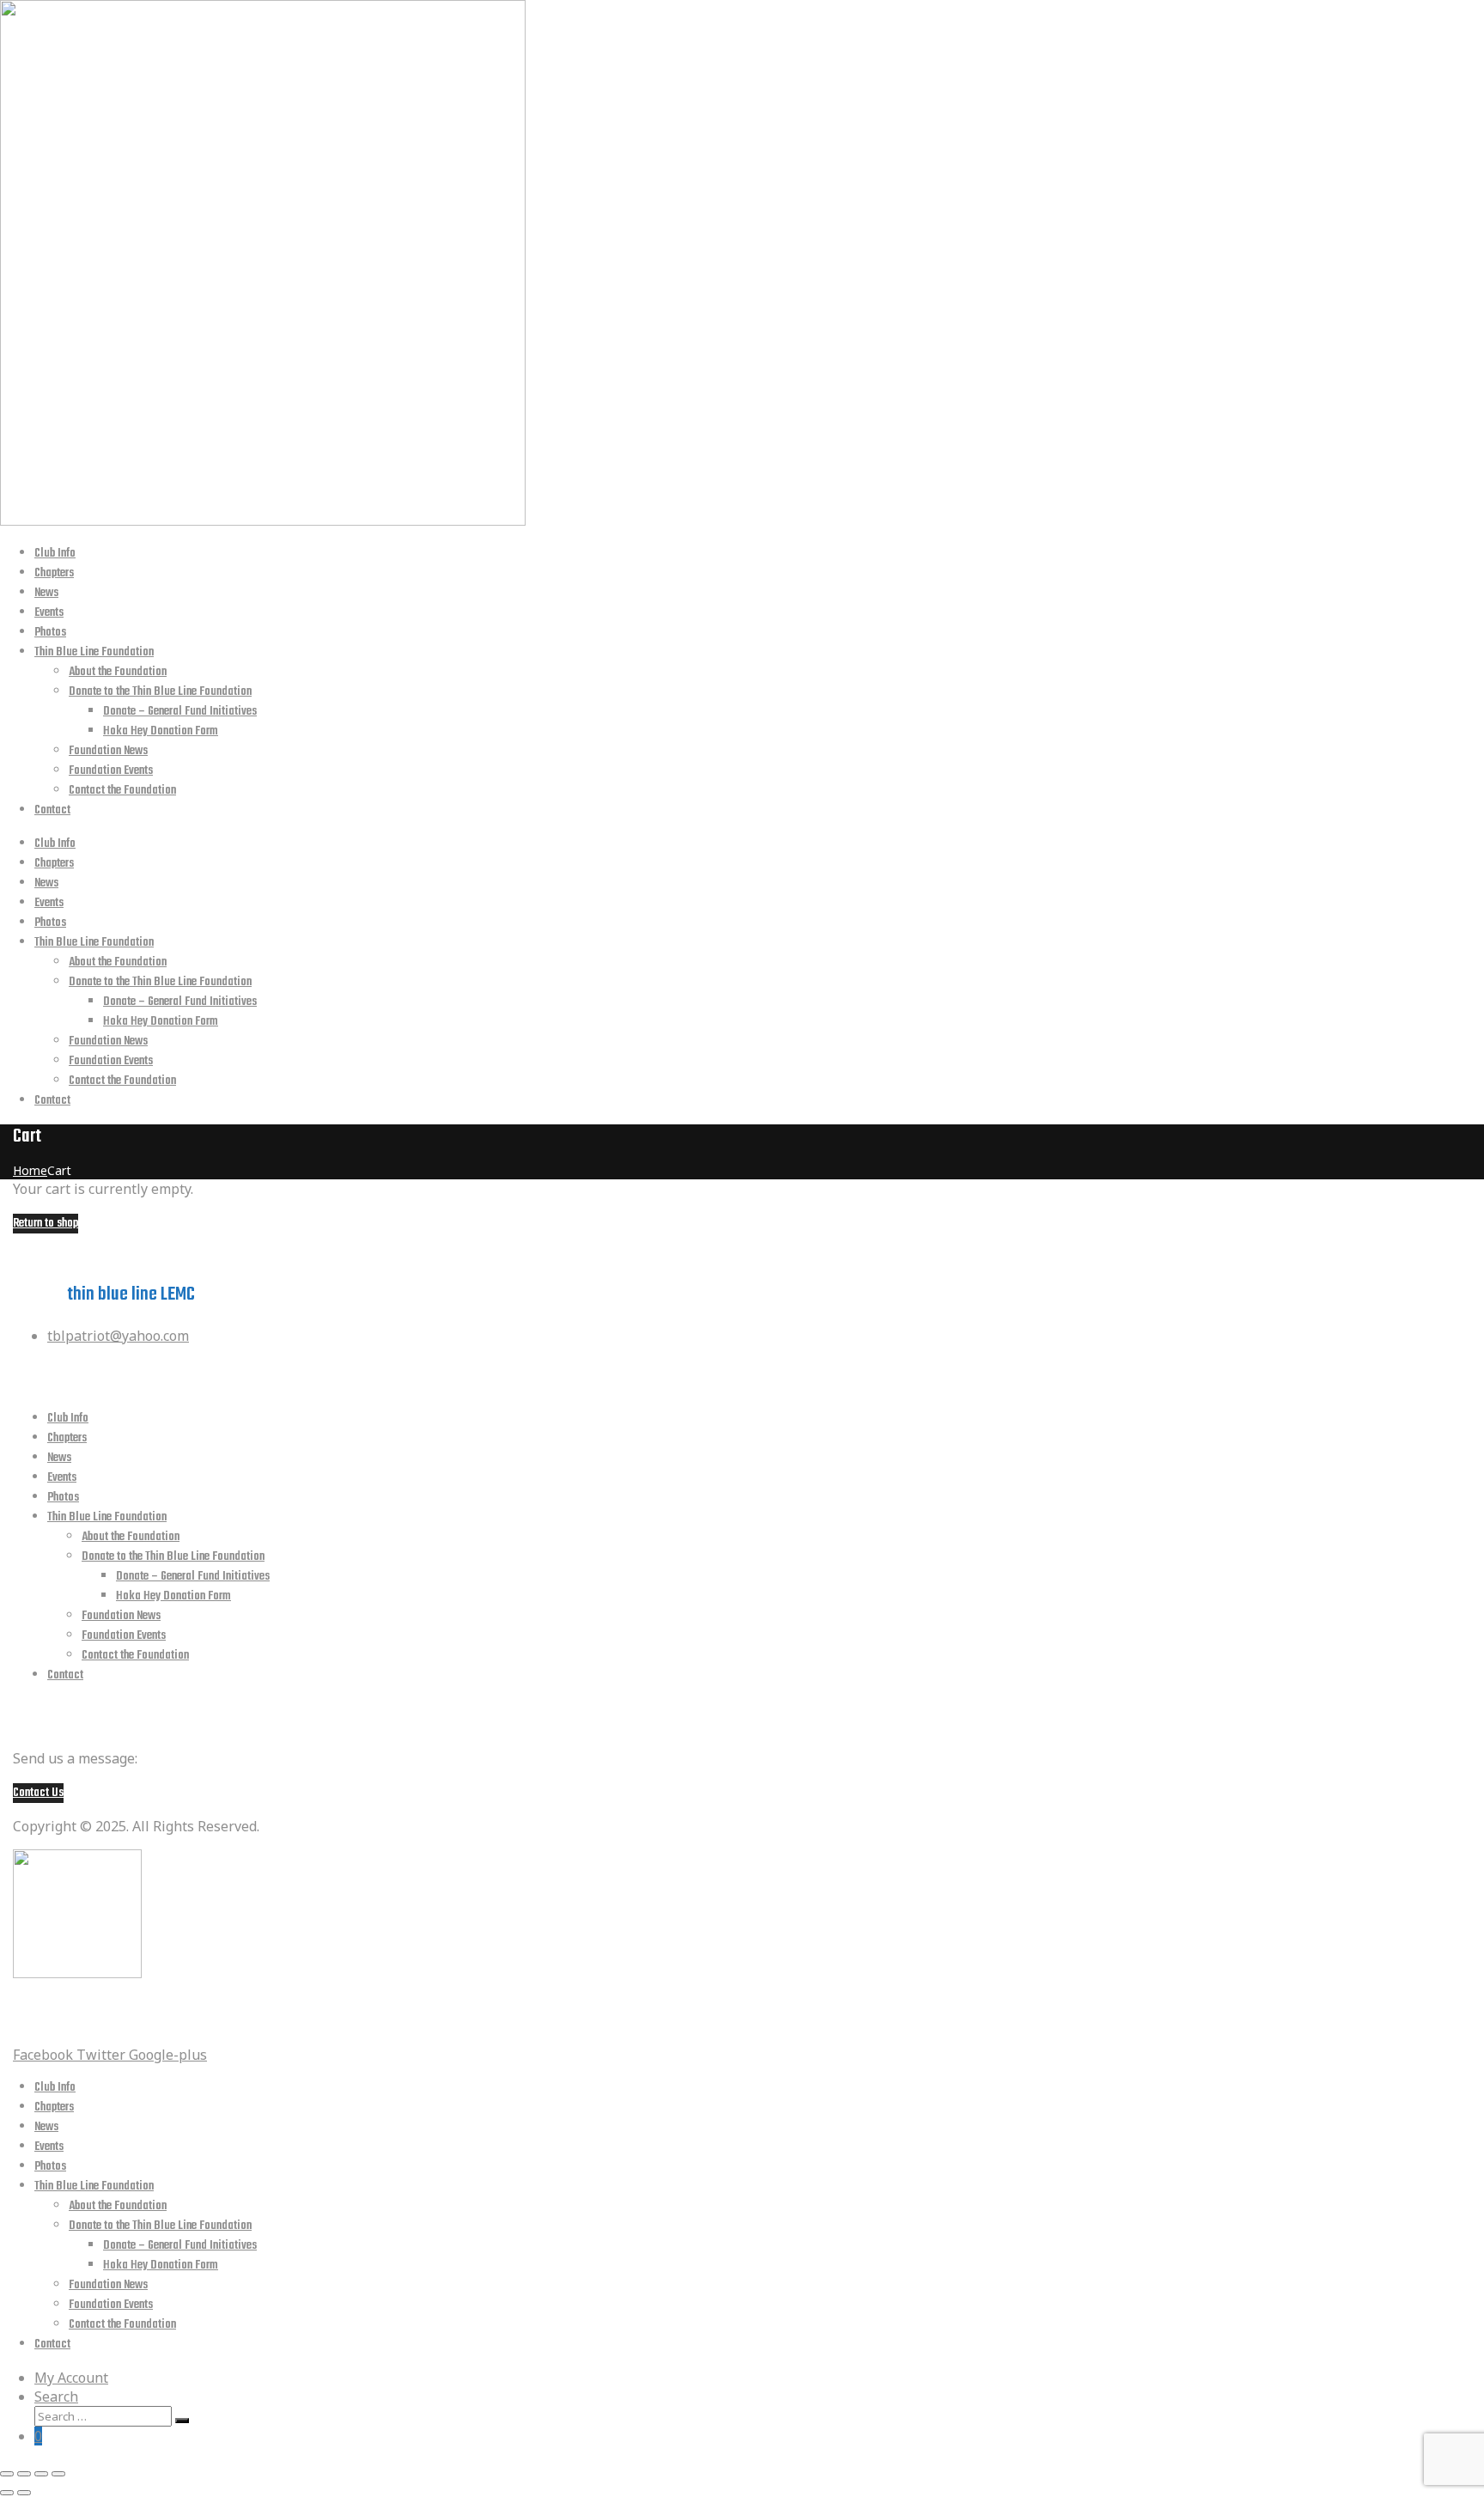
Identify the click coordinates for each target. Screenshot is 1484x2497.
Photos (50, 633)
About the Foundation (118, 672)
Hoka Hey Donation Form (161, 731)
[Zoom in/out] (58, 2474)
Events (49, 613)
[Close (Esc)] (7, 2474)
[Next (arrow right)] (24, 2493)
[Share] (24, 2474)
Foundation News (108, 751)
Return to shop (46, 1224)
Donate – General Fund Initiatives (180, 712)
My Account (71, 2378)
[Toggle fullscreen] (41, 2474)
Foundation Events (111, 771)
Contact (52, 810)
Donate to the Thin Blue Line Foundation (160, 692)
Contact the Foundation (122, 791)
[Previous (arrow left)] (7, 2493)
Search (56, 2397)
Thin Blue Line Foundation (94, 652)
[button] (38, 1793)
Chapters (54, 573)
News (46, 593)
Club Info (55, 554)
